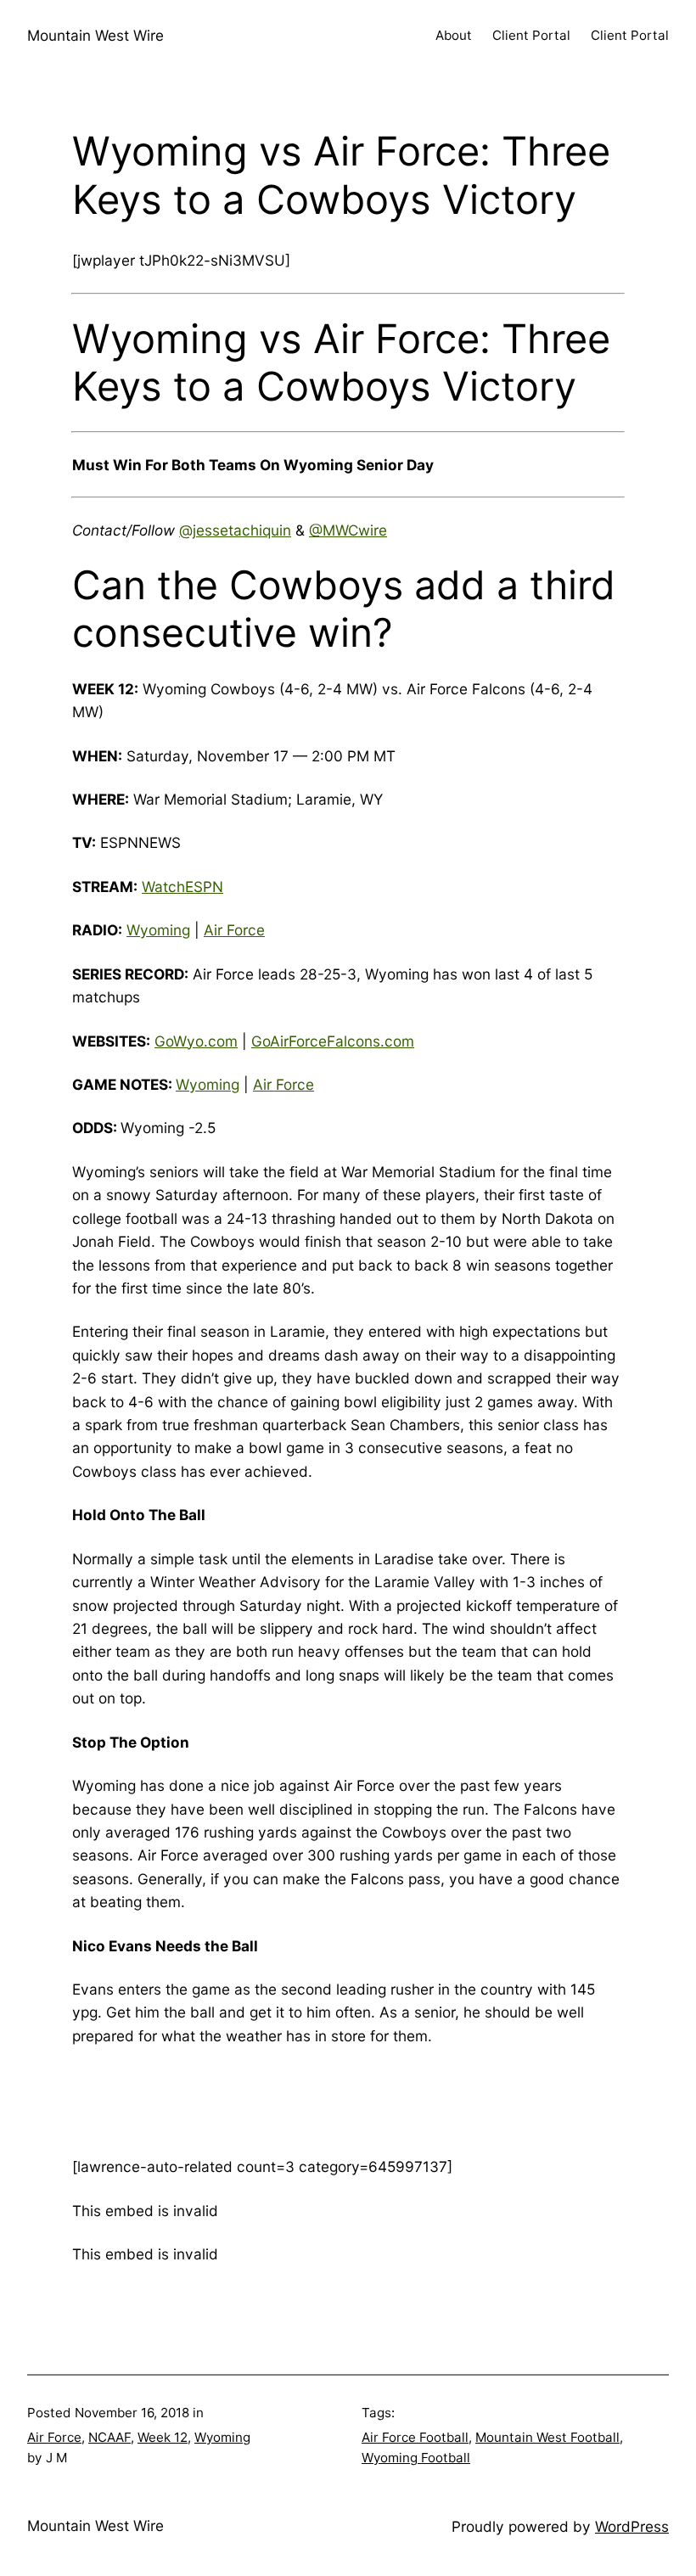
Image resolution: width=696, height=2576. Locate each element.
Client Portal (531, 35)
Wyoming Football (416, 2458)
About (454, 35)
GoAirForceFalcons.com (333, 1041)
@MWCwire (348, 530)
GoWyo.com (196, 1041)
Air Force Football (415, 2437)
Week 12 (163, 2437)
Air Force (234, 930)
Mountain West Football (547, 2437)
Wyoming (158, 930)
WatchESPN (182, 887)
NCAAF (109, 2437)
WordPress (632, 2526)
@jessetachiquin (235, 530)
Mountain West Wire (95, 35)
